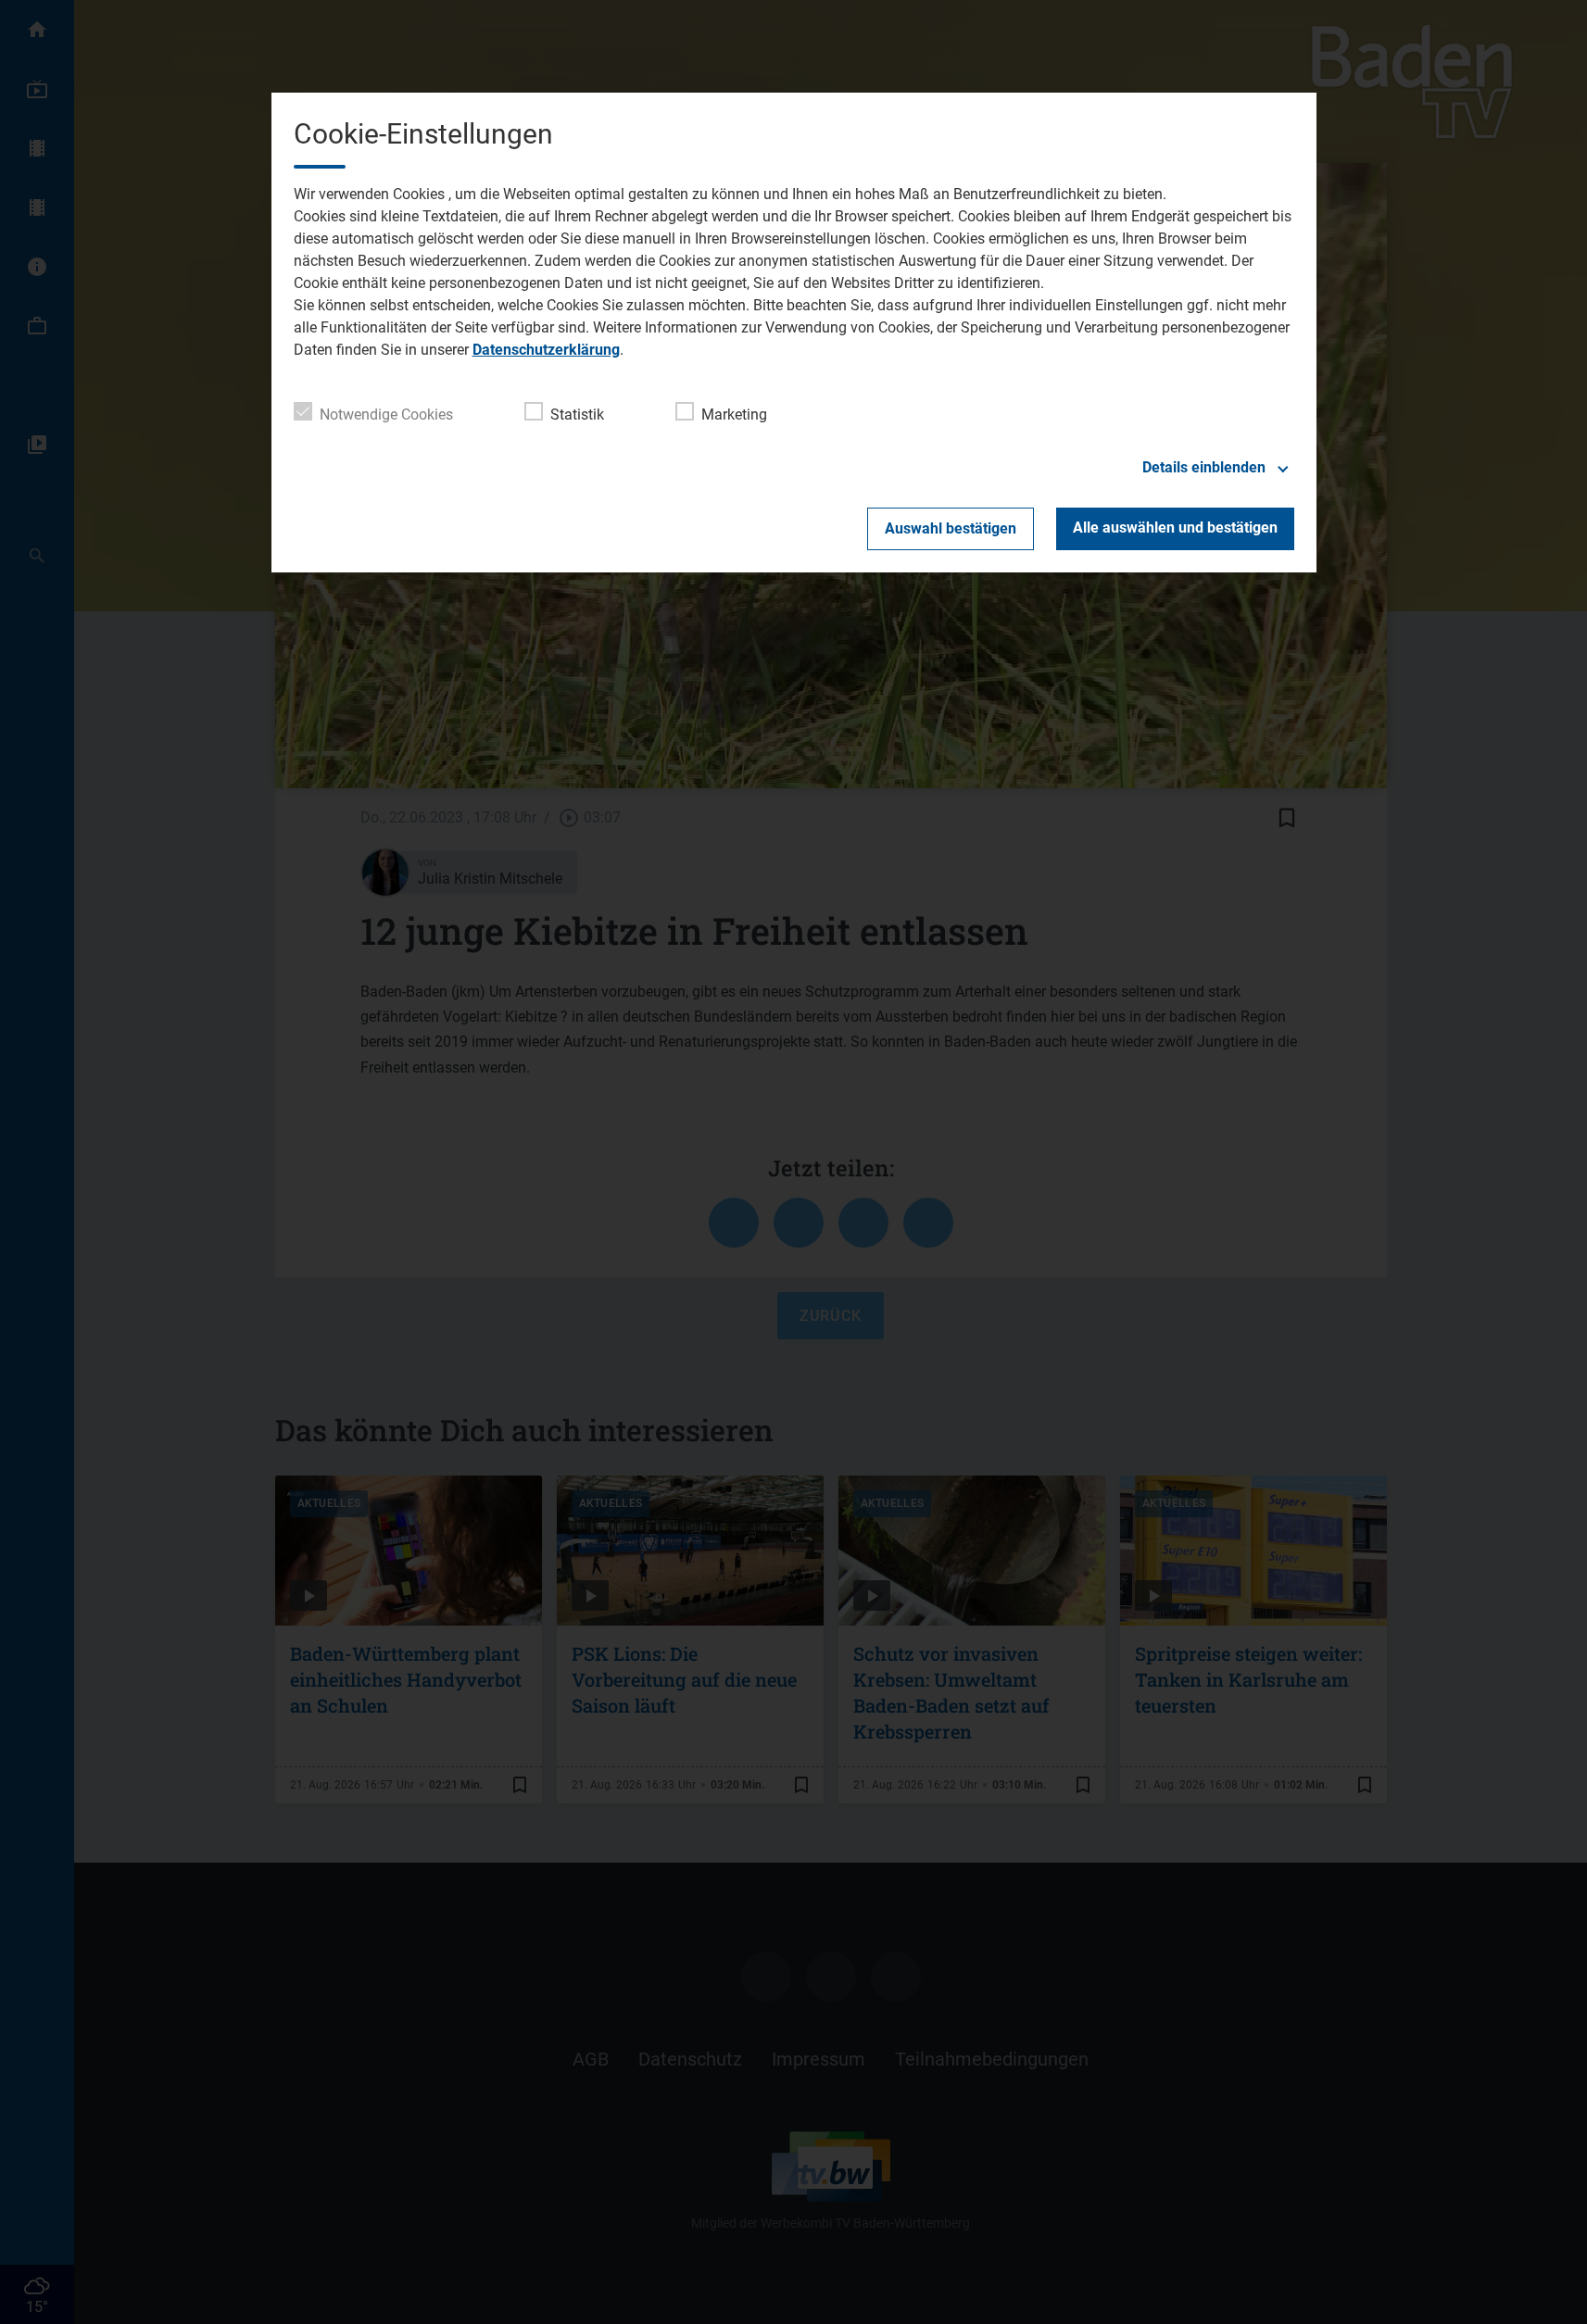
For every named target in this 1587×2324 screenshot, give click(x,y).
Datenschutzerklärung (546, 350)
